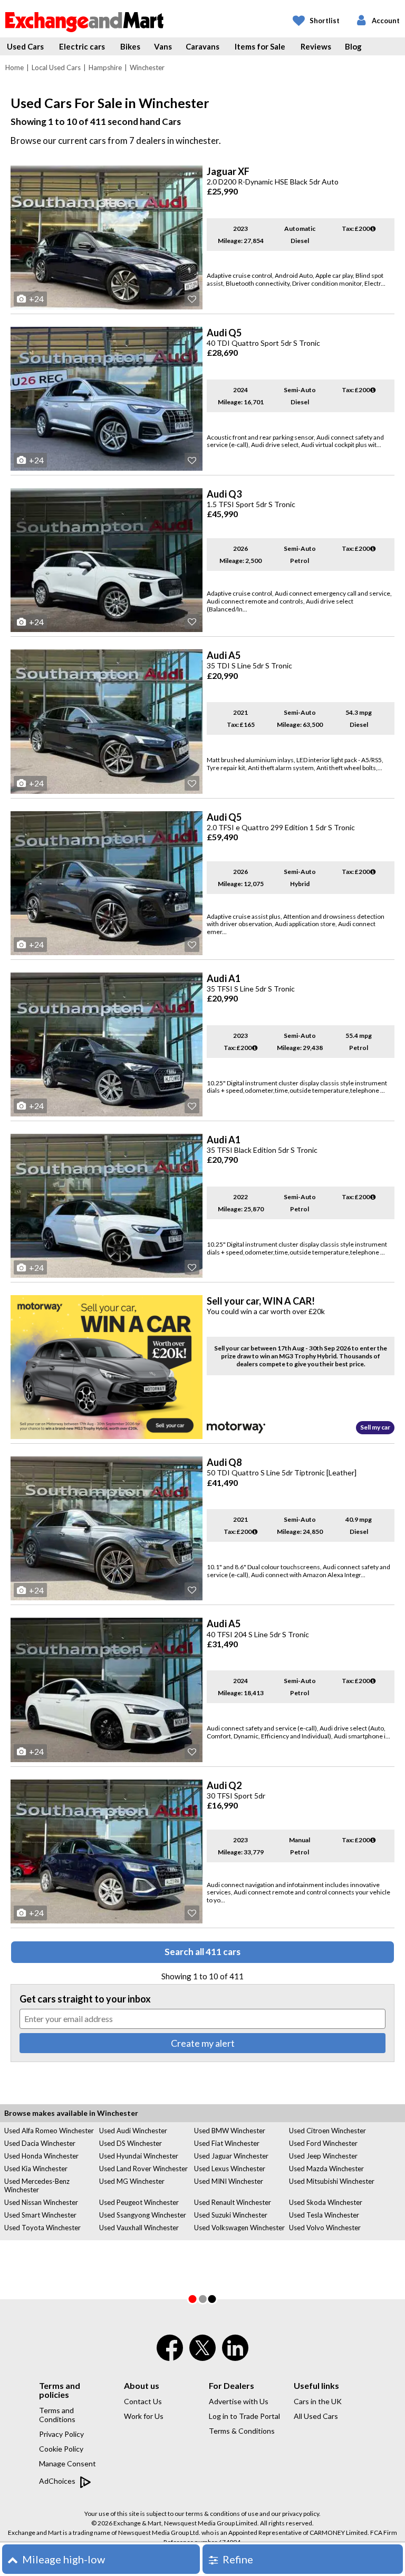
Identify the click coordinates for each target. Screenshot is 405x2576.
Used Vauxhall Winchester (139, 2228)
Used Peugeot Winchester (139, 2202)
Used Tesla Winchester (324, 2215)
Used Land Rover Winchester (143, 2169)
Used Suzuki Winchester (231, 2215)
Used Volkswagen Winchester (239, 2228)
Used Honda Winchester (41, 2156)
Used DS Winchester (131, 2143)
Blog (353, 46)
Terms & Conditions (242, 2431)
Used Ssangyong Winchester (143, 2215)
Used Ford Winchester (323, 2143)
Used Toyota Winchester (42, 2228)
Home (15, 67)
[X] (202, 2358)
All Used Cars (316, 2416)
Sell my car (375, 1427)
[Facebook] (170, 2355)
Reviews (316, 46)
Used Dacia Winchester (40, 2143)
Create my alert (203, 2043)
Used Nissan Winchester (41, 2202)
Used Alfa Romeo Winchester (49, 2131)
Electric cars (82, 46)
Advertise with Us (239, 2401)
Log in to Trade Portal (244, 2416)
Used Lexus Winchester (230, 2169)
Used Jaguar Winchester (231, 2156)
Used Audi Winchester (133, 2131)
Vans (163, 46)
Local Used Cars (56, 67)
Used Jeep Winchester (323, 2156)
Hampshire (105, 67)
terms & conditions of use (222, 2514)
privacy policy (301, 2514)
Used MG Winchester (132, 2181)
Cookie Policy (61, 2449)
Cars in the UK (318, 2401)
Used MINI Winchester (229, 2181)
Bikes (130, 46)
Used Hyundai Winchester (139, 2156)
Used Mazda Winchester (326, 2169)
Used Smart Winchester (40, 2215)
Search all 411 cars (202, 1952)
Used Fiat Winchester (227, 2143)
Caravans (202, 46)
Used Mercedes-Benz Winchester (37, 2185)
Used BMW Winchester (230, 2131)
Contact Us (143, 2401)
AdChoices (58, 2481)
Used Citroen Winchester (327, 2131)
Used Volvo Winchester (325, 2228)
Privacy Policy (61, 2434)
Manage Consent (67, 2463)
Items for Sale (260, 46)
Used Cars (25, 46)
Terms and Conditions (57, 2415)
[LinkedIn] (235, 2355)
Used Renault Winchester (233, 2202)
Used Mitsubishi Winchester (332, 2181)
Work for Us (144, 2416)
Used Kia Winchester (36, 2169)
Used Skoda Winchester (326, 2202)
